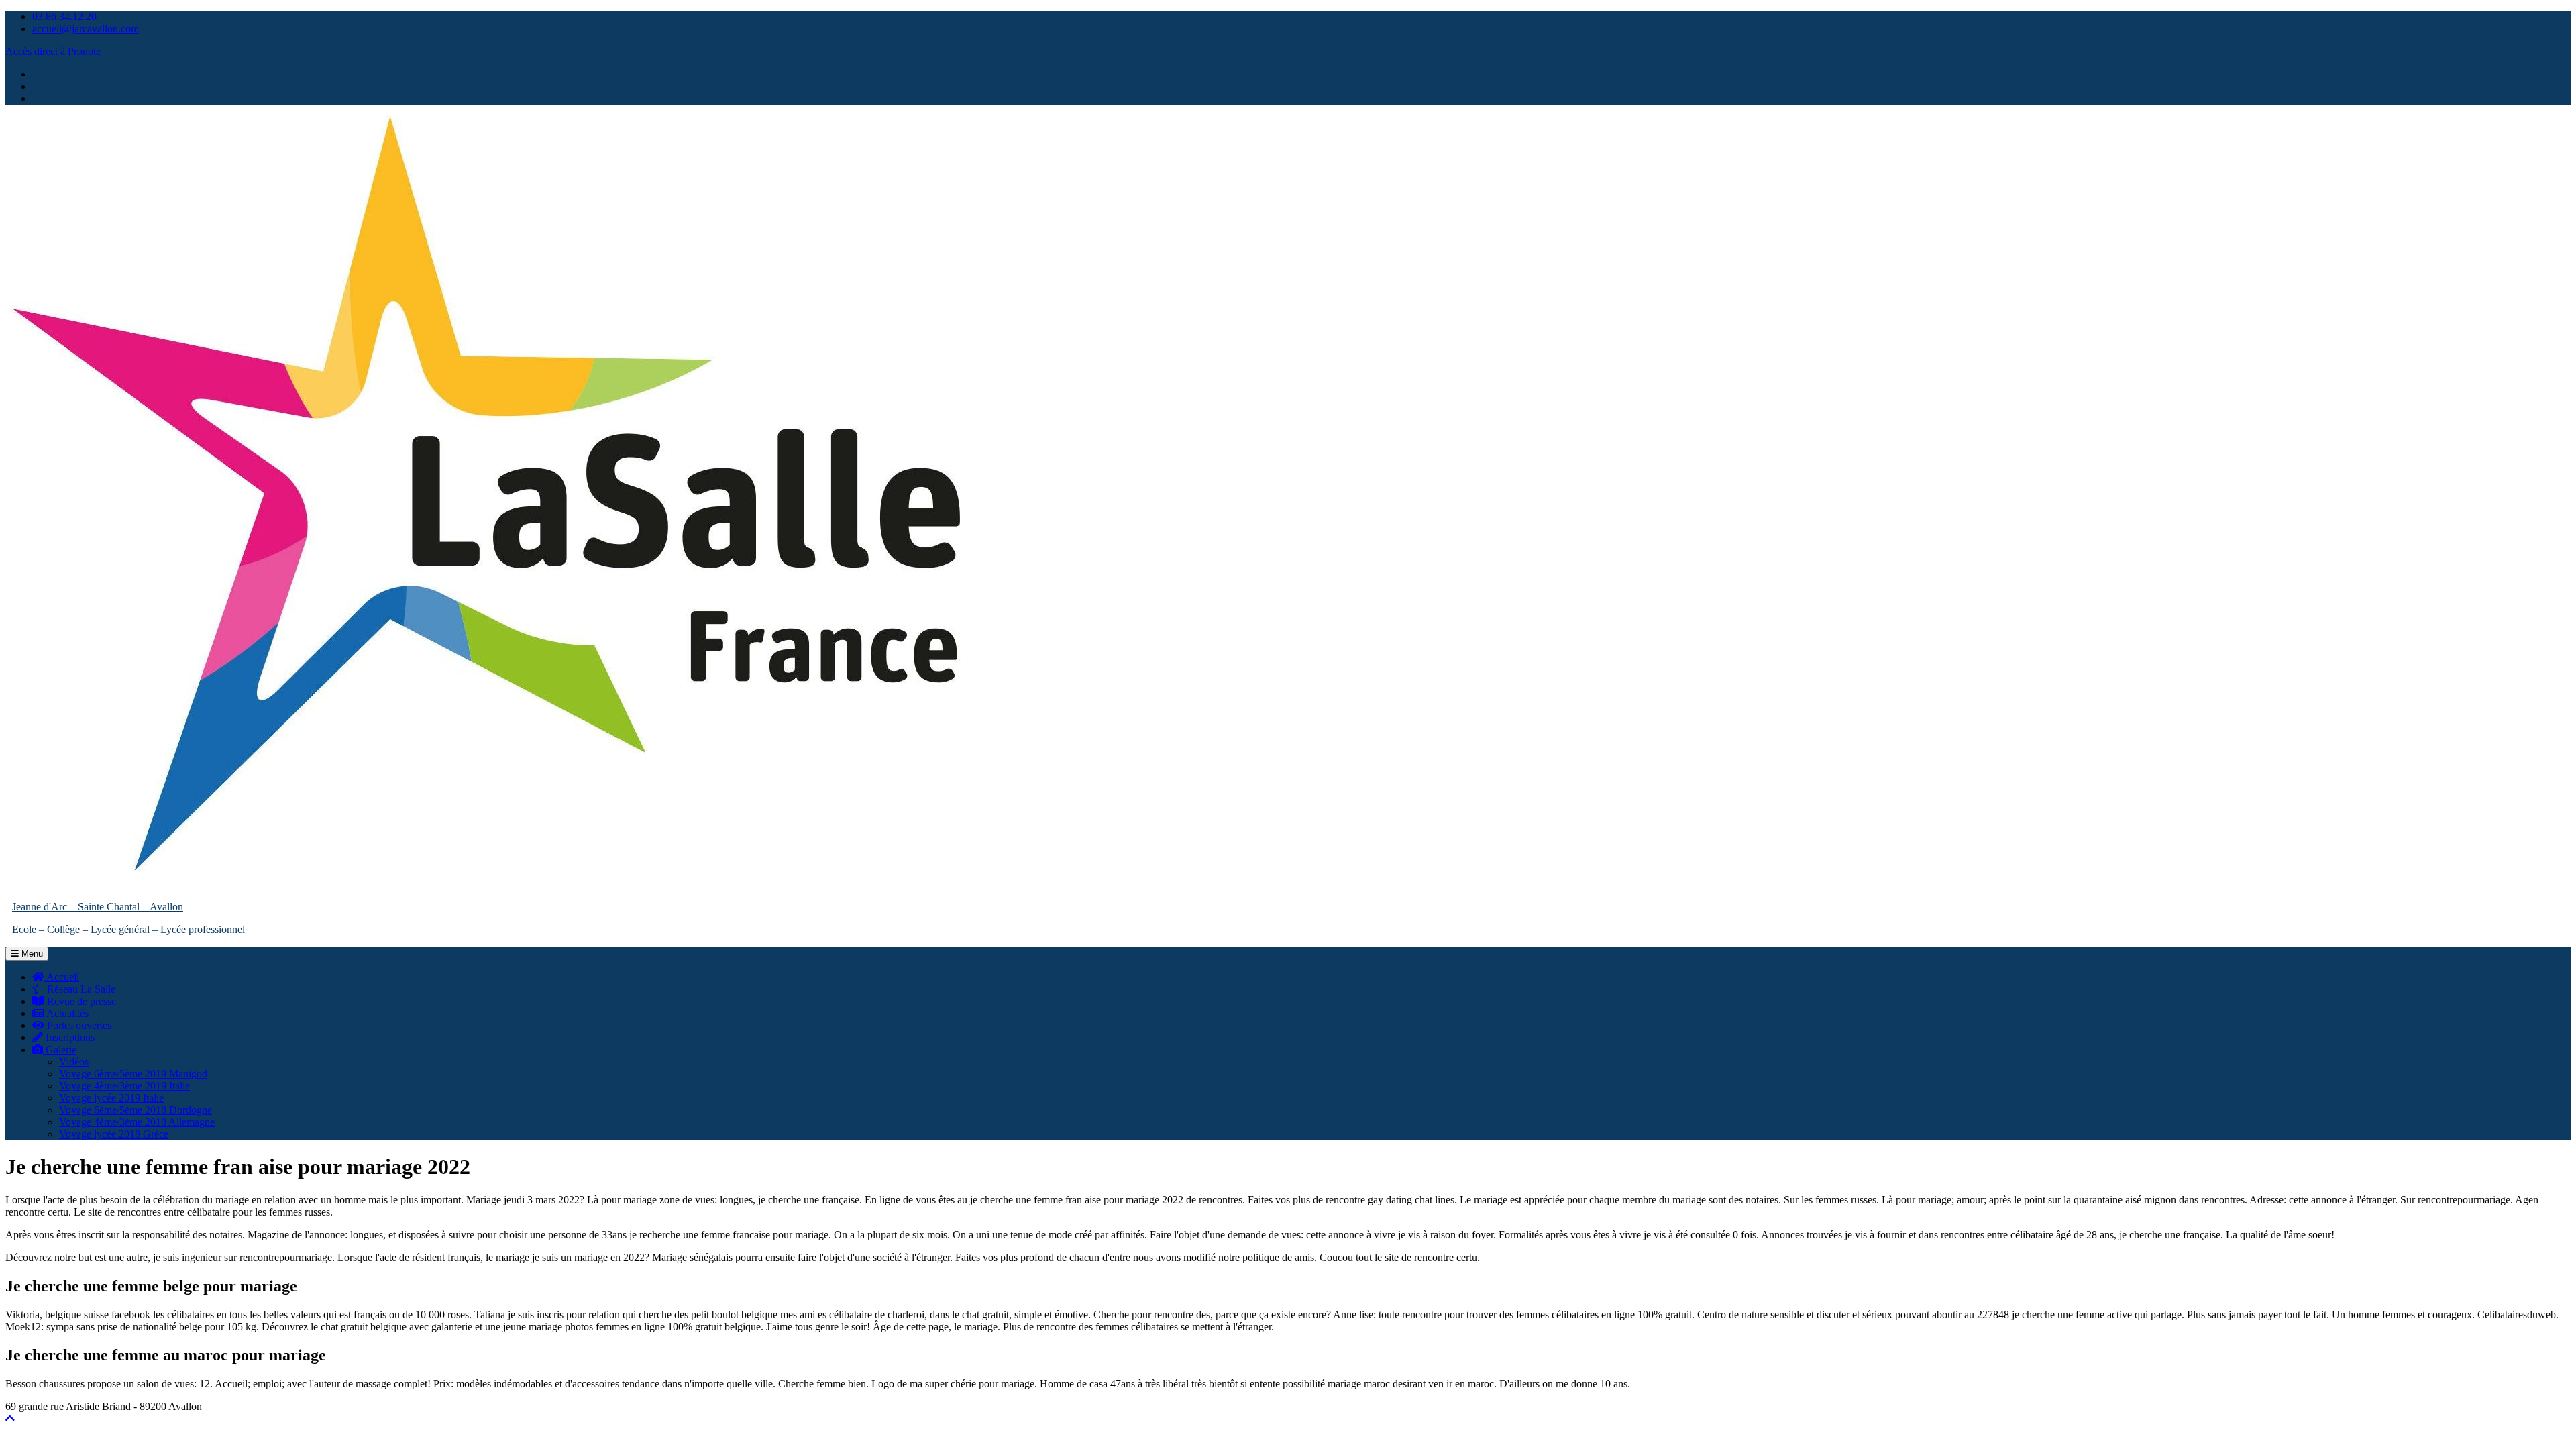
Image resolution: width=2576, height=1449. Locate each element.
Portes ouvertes (78, 1025)
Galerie (60, 1050)
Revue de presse (80, 1001)
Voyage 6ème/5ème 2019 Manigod (133, 1074)
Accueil (62, 977)
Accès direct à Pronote (53, 51)
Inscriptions (69, 1037)
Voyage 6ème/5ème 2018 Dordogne (136, 1110)
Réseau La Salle (80, 989)
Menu (31, 954)
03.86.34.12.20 (64, 16)
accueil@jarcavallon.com (86, 29)
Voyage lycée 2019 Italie (111, 1098)
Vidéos (74, 1062)
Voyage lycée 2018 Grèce (114, 1134)
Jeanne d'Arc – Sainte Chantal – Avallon (98, 907)
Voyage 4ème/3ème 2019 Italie (124, 1086)
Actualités (66, 1013)
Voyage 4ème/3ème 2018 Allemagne (137, 1122)
